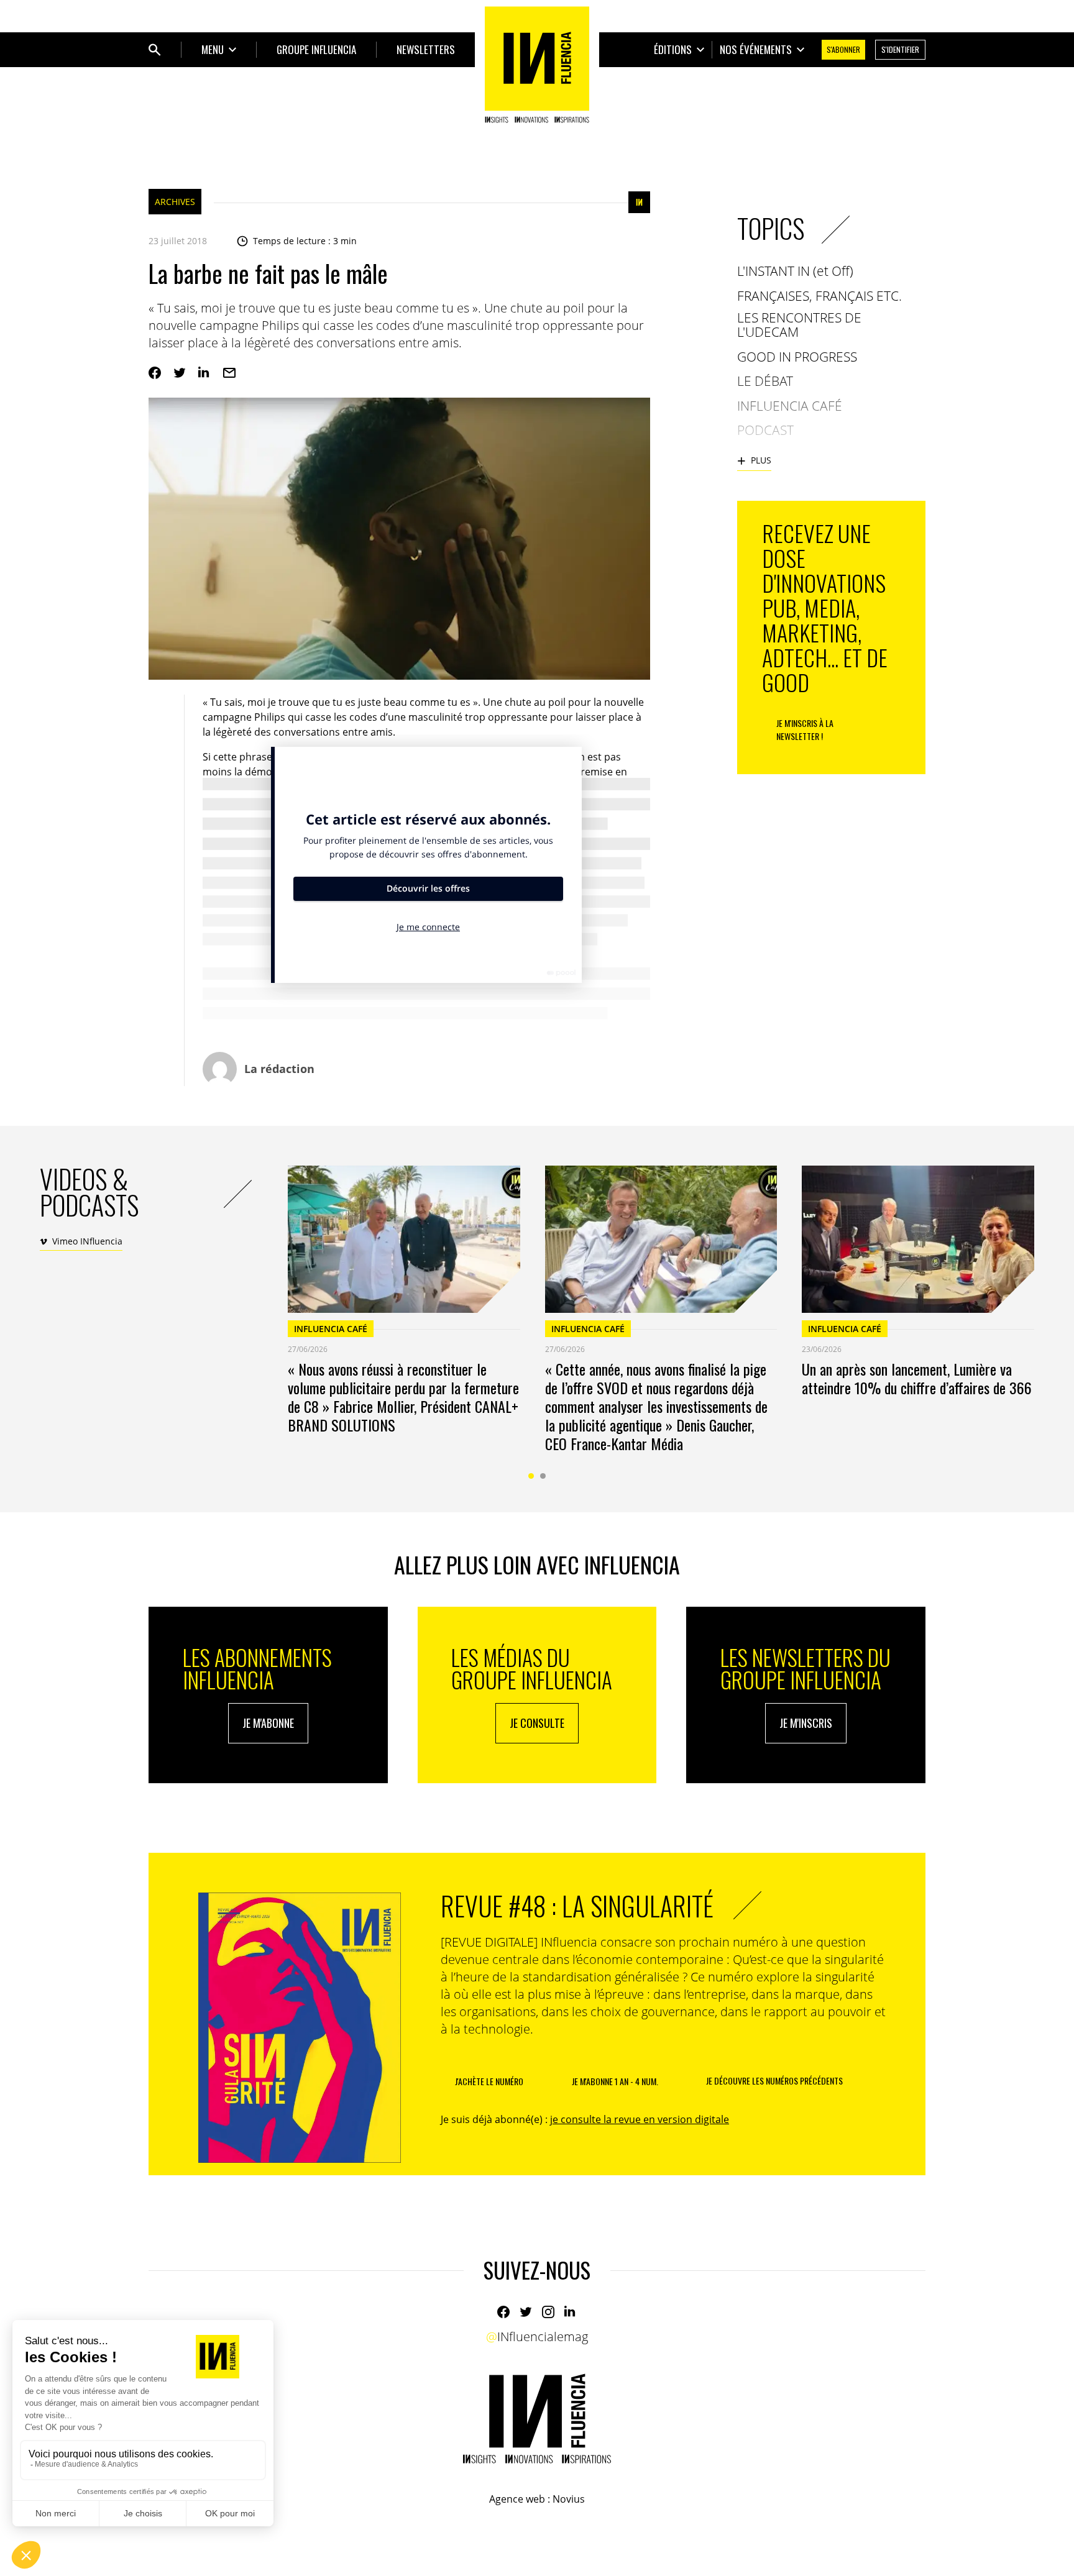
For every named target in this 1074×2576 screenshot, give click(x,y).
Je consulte (537, 1723)
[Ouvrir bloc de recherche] (155, 50)
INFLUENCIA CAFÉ (331, 1329)
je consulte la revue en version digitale (640, 2119)
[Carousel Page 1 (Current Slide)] (531, 1476)
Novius (569, 2499)
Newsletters (426, 49)
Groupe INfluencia (316, 49)
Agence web (517, 2499)
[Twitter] (180, 373)
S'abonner (843, 49)
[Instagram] (548, 2312)
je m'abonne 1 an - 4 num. (615, 2081)
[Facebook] (155, 373)
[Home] (537, 65)
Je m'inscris (806, 1723)
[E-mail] (229, 373)
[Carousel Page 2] (543, 1476)
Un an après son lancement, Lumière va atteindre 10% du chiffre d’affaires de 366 (917, 1378)
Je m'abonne (268, 1723)
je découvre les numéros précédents (774, 2080)
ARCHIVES (175, 202)
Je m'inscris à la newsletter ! (805, 729)
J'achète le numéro (489, 2081)
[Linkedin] (204, 373)
